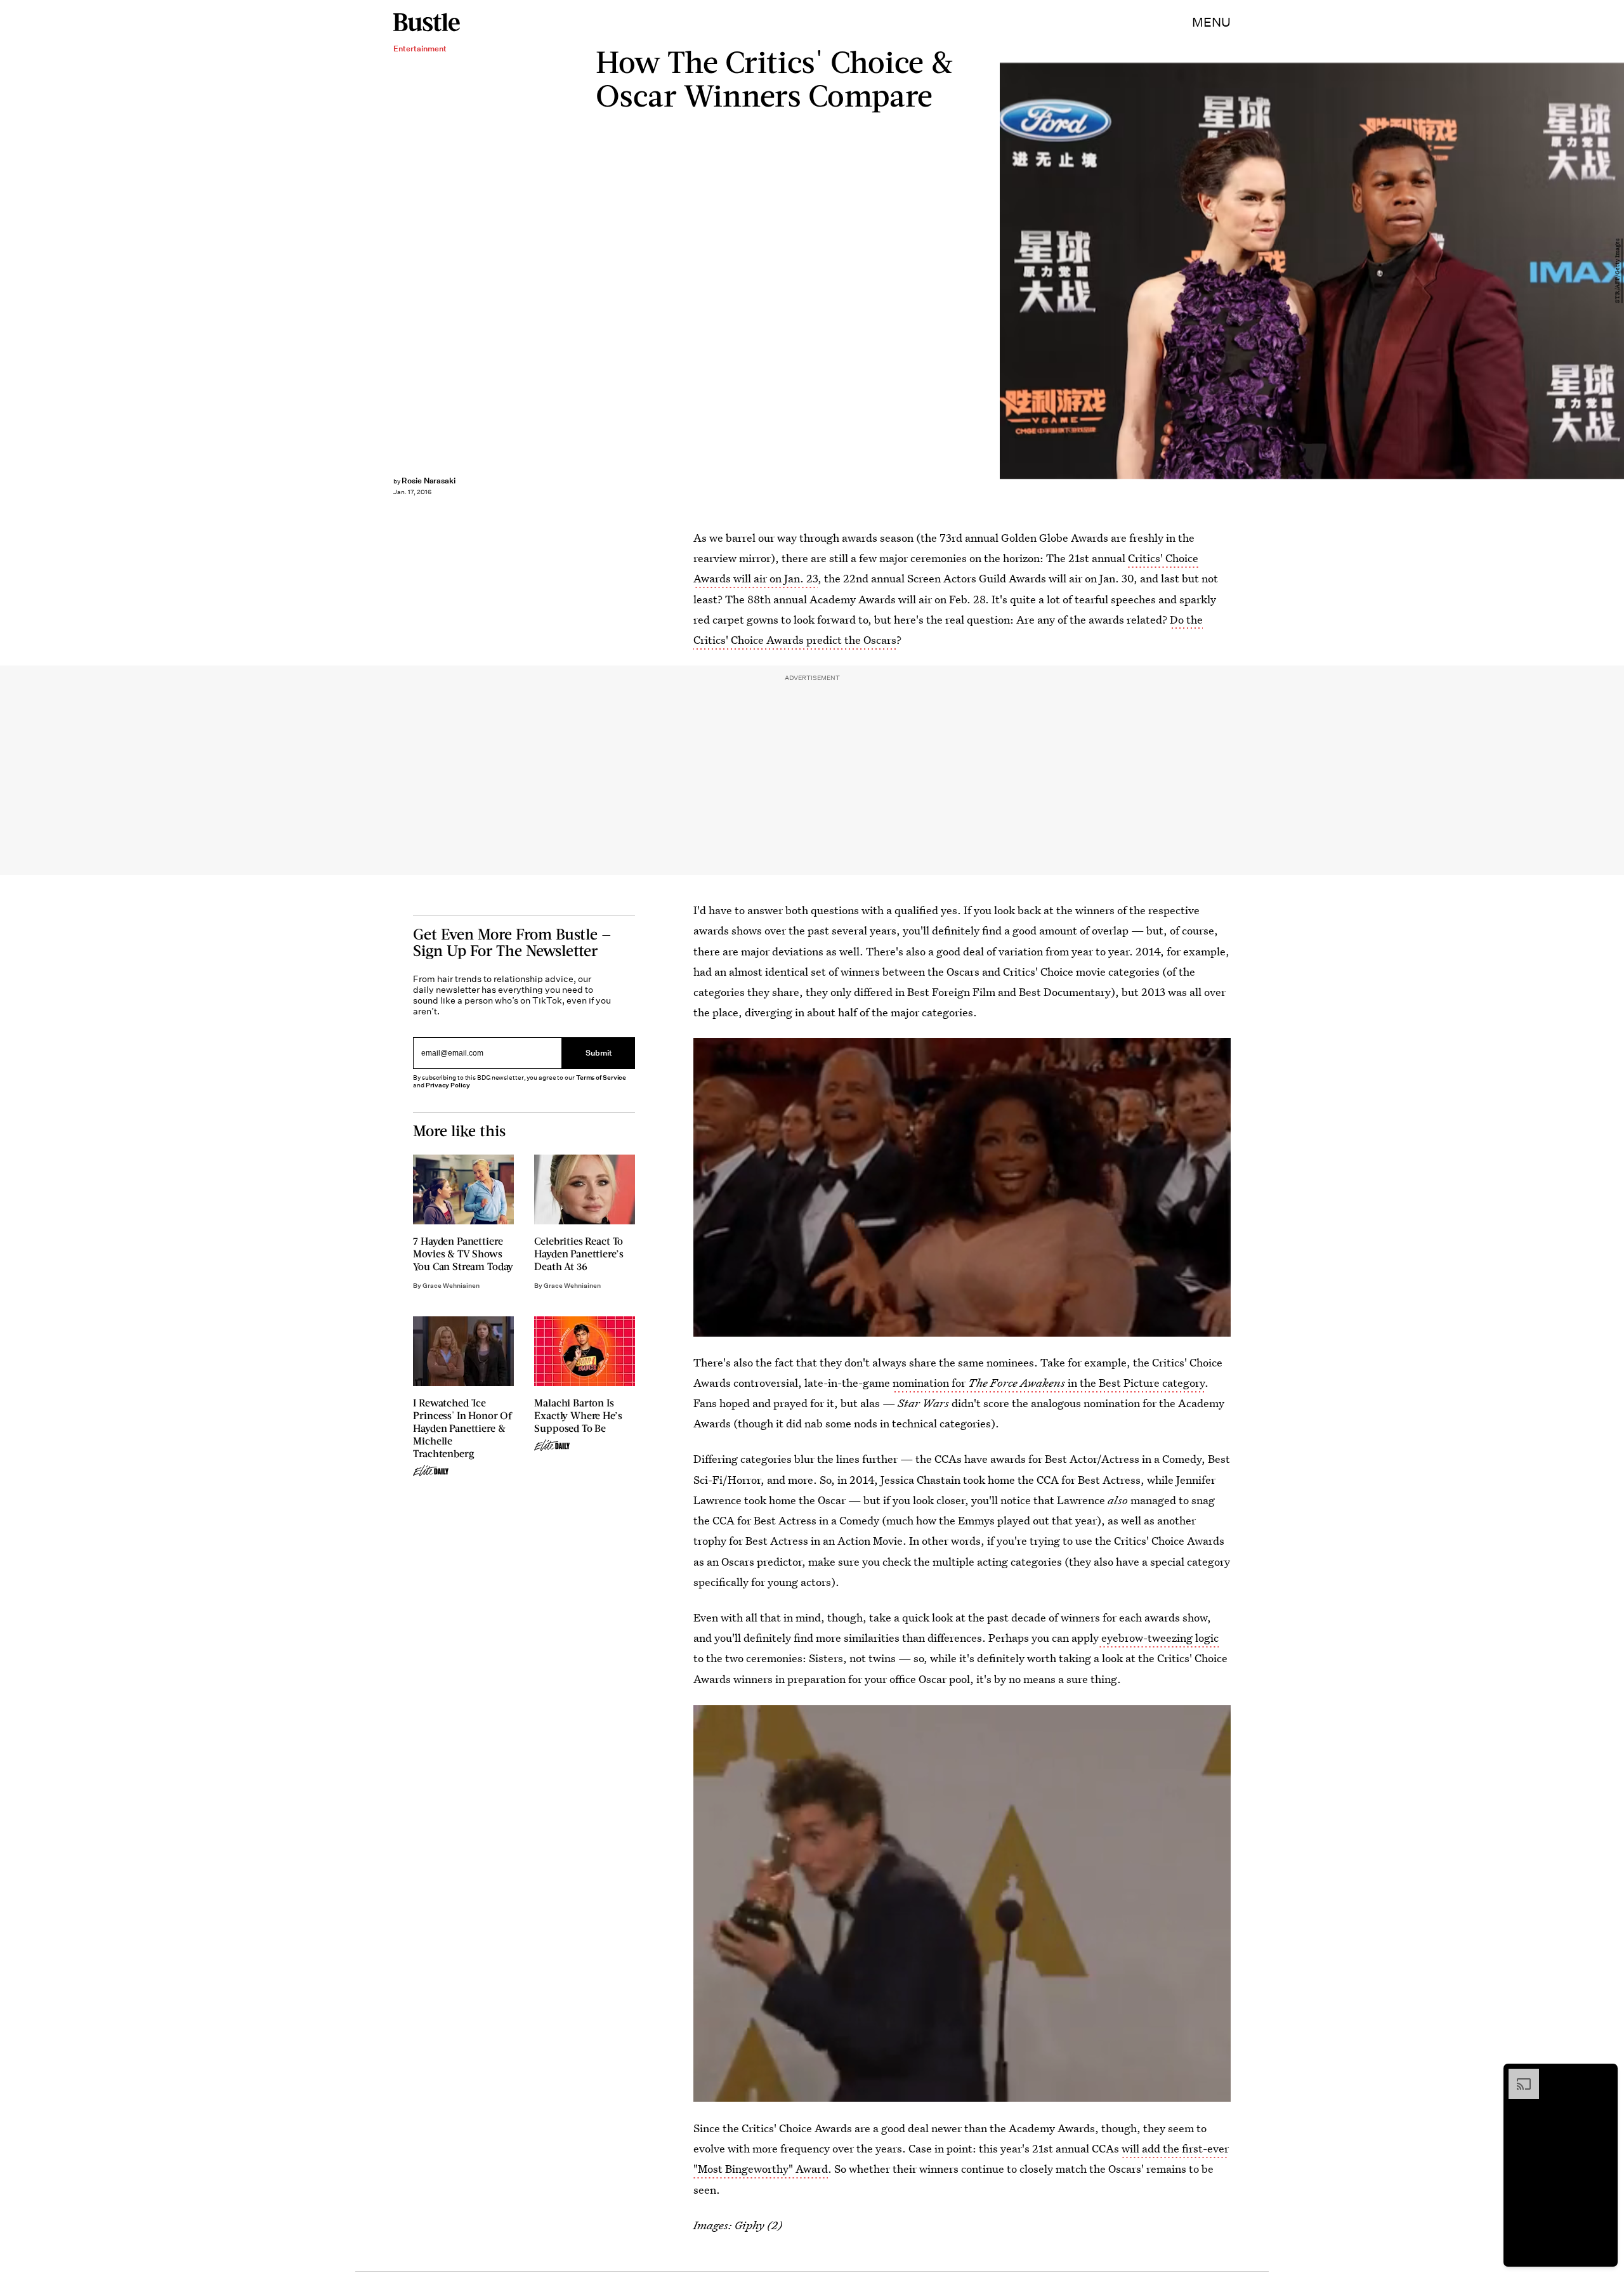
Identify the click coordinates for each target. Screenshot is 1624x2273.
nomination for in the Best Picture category (1049, 1383)
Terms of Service (601, 1078)
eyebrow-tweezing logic (1159, 1638)
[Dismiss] (1604, 2075)
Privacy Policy (448, 1085)
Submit (599, 1053)
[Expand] (1517, 2075)
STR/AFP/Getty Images (1618, 271)
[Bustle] (427, 22)
